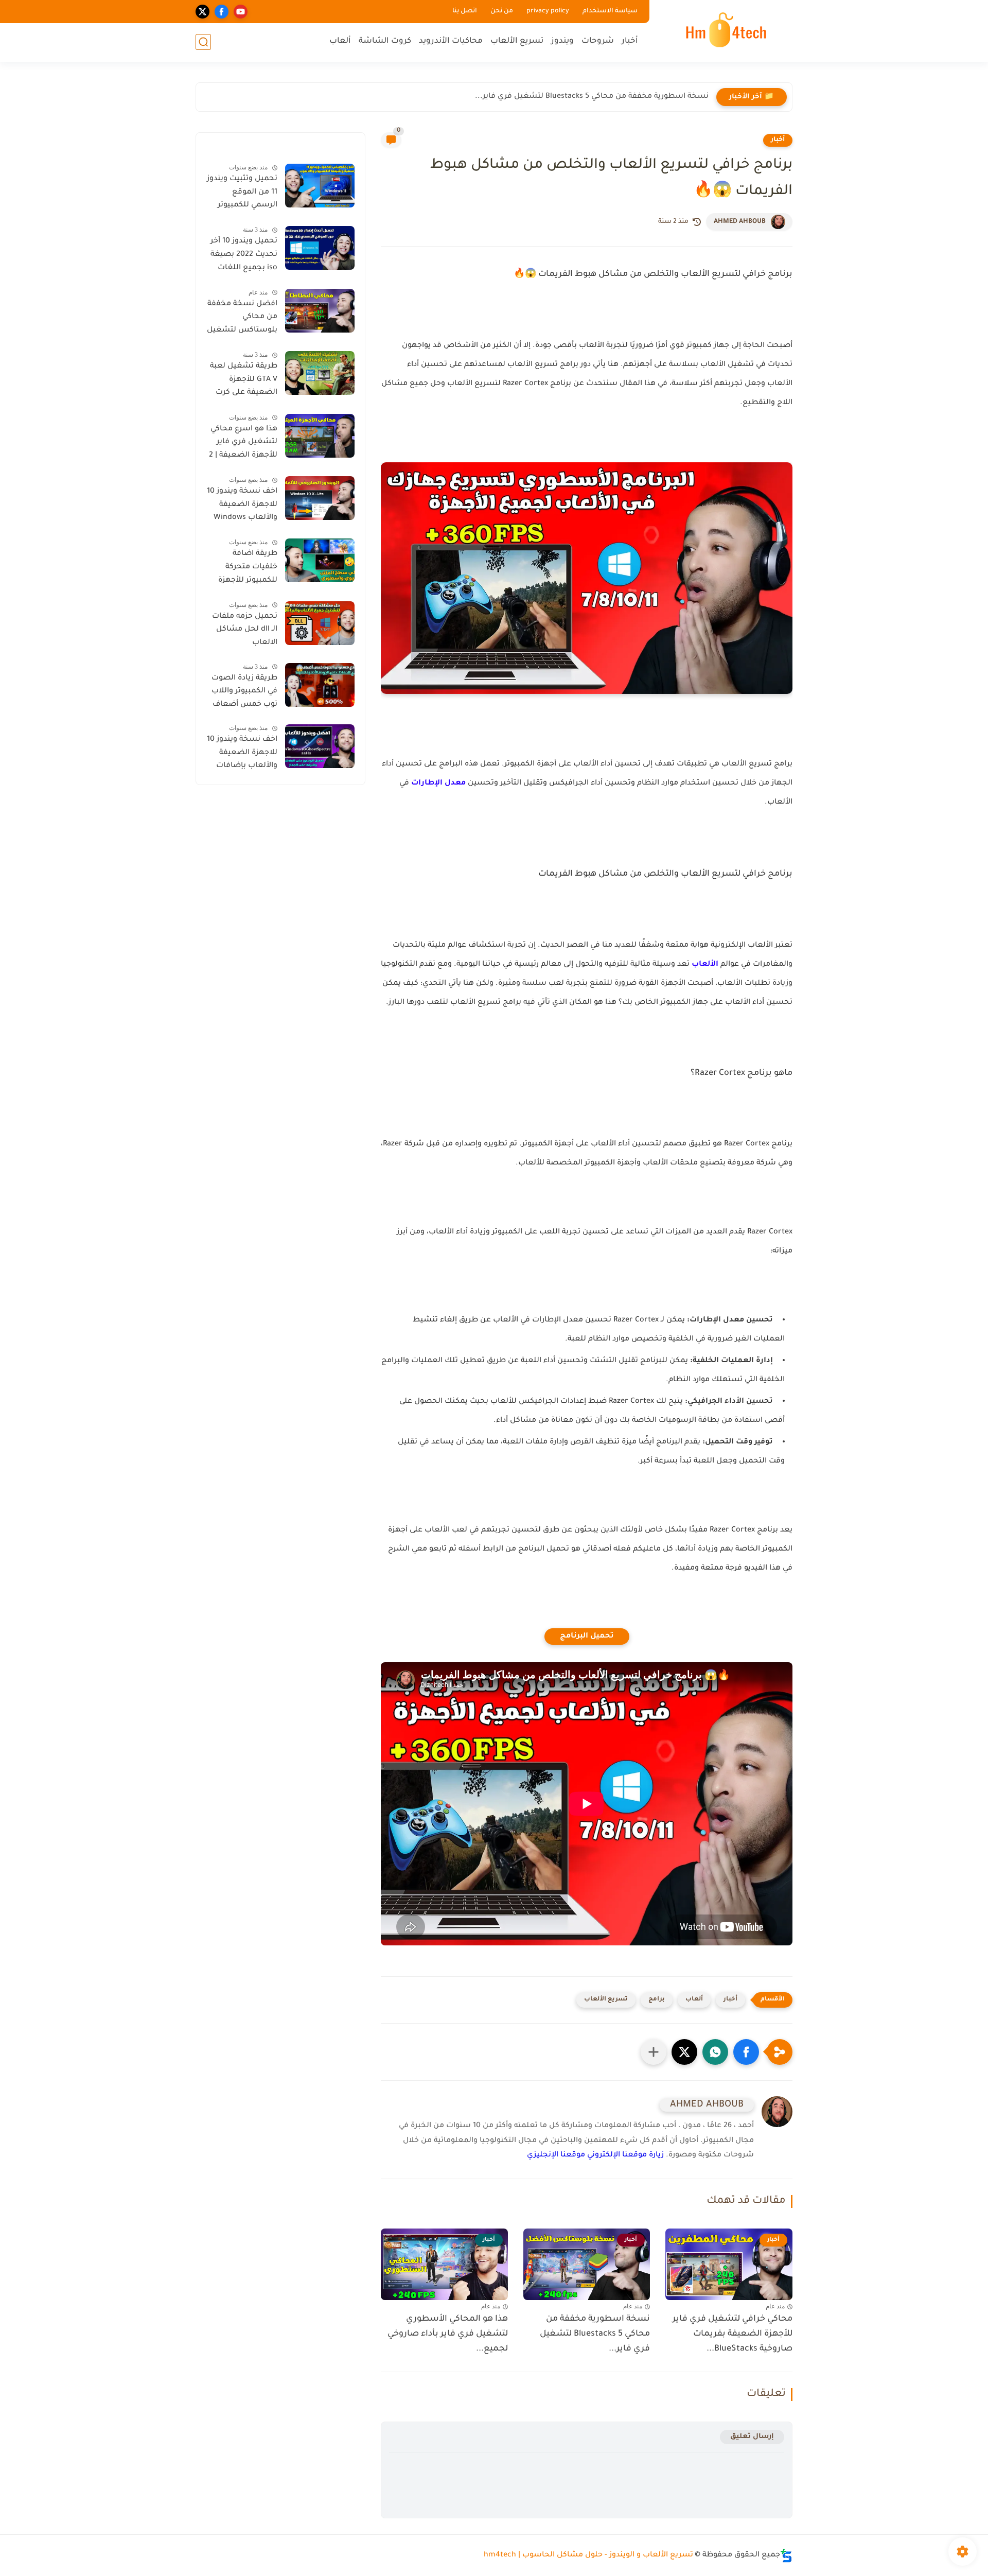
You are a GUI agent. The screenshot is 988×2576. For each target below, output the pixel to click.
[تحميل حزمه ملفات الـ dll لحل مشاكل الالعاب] (320, 623)
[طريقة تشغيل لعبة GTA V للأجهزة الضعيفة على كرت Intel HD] (320, 373)
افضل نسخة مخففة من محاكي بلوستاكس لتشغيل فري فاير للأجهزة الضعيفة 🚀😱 (242, 319)
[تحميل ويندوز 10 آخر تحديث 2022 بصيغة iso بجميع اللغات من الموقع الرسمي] (320, 248)
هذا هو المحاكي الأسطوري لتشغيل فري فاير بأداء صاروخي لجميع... (448, 2334)
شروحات (598, 41)
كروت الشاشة (385, 41)
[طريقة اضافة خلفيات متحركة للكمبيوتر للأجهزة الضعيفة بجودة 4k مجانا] (320, 560)
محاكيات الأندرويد (451, 41)
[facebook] (222, 12)
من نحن (502, 11)
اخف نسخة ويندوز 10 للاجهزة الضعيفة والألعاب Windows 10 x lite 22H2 (242, 507)
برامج (657, 2000)
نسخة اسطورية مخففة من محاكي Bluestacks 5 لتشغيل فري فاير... (592, 97)
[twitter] (202, 12)
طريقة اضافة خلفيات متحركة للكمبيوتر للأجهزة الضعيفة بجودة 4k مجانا (246, 569)
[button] (746, 2052)
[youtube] (241, 12)
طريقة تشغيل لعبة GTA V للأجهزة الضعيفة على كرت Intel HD (244, 381)
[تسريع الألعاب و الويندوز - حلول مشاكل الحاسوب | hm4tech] (723, 30)
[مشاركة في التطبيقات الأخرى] (654, 2052)
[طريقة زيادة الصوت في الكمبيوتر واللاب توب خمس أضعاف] (320, 685)
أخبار (630, 41)
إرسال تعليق (752, 2437)
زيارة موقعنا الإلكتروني (625, 2155)
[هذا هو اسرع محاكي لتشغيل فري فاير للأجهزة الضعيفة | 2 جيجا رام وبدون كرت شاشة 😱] (320, 436)
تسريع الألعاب (517, 41)
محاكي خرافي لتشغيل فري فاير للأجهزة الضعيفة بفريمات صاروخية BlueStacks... (733, 2334)
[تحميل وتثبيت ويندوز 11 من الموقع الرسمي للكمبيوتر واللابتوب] (320, 186)
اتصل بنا (465, 11)
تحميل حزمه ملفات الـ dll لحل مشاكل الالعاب (245, 630)
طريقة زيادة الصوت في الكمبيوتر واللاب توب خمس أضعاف (244, 692)
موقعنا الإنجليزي (556, 2155)
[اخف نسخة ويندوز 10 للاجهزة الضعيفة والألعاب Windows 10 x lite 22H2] (320, 498)
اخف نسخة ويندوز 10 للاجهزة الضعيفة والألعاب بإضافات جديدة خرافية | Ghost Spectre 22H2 (242, 755)
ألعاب (340, 41)
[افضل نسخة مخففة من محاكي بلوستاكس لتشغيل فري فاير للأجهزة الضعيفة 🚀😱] (320, 311)
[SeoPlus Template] (786, 2556)
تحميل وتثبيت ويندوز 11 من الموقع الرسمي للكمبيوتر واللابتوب (242, 194)
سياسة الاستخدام (610, 11)
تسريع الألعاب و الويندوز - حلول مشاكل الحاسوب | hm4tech (588, 2555)
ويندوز (562, 41)
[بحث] (203, 42)
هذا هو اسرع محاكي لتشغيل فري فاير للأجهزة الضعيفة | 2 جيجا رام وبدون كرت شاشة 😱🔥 (243, 444)
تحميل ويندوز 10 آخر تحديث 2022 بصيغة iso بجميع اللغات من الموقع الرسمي (244, 256)
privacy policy (548, 11)
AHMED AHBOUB (740, 222)
